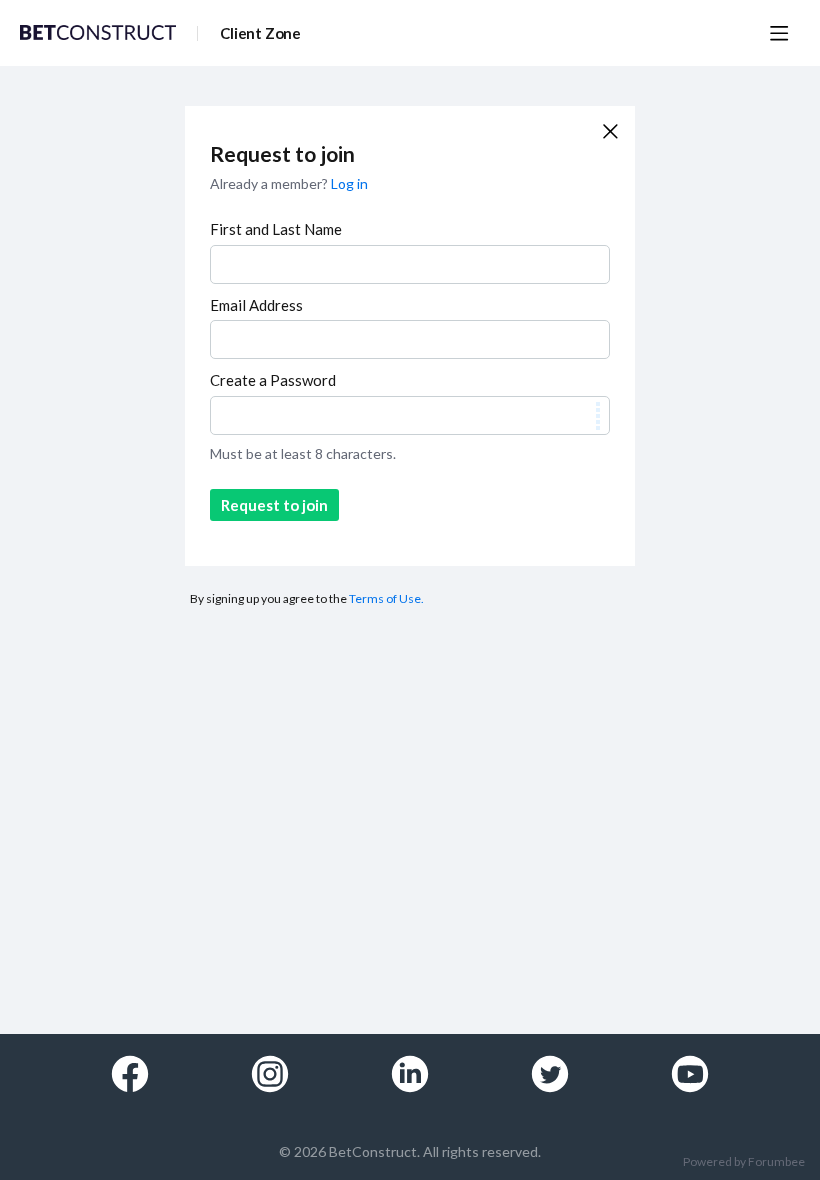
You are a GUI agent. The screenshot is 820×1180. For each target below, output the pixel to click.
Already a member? (289, 183)
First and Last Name (276, 229)
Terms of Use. (386, 598)
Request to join (274, 505)
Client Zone (260, 33)
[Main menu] (779, 33)
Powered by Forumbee (744, 1162)
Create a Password (273, 380)
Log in (349, 183)
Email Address (256, 305)
